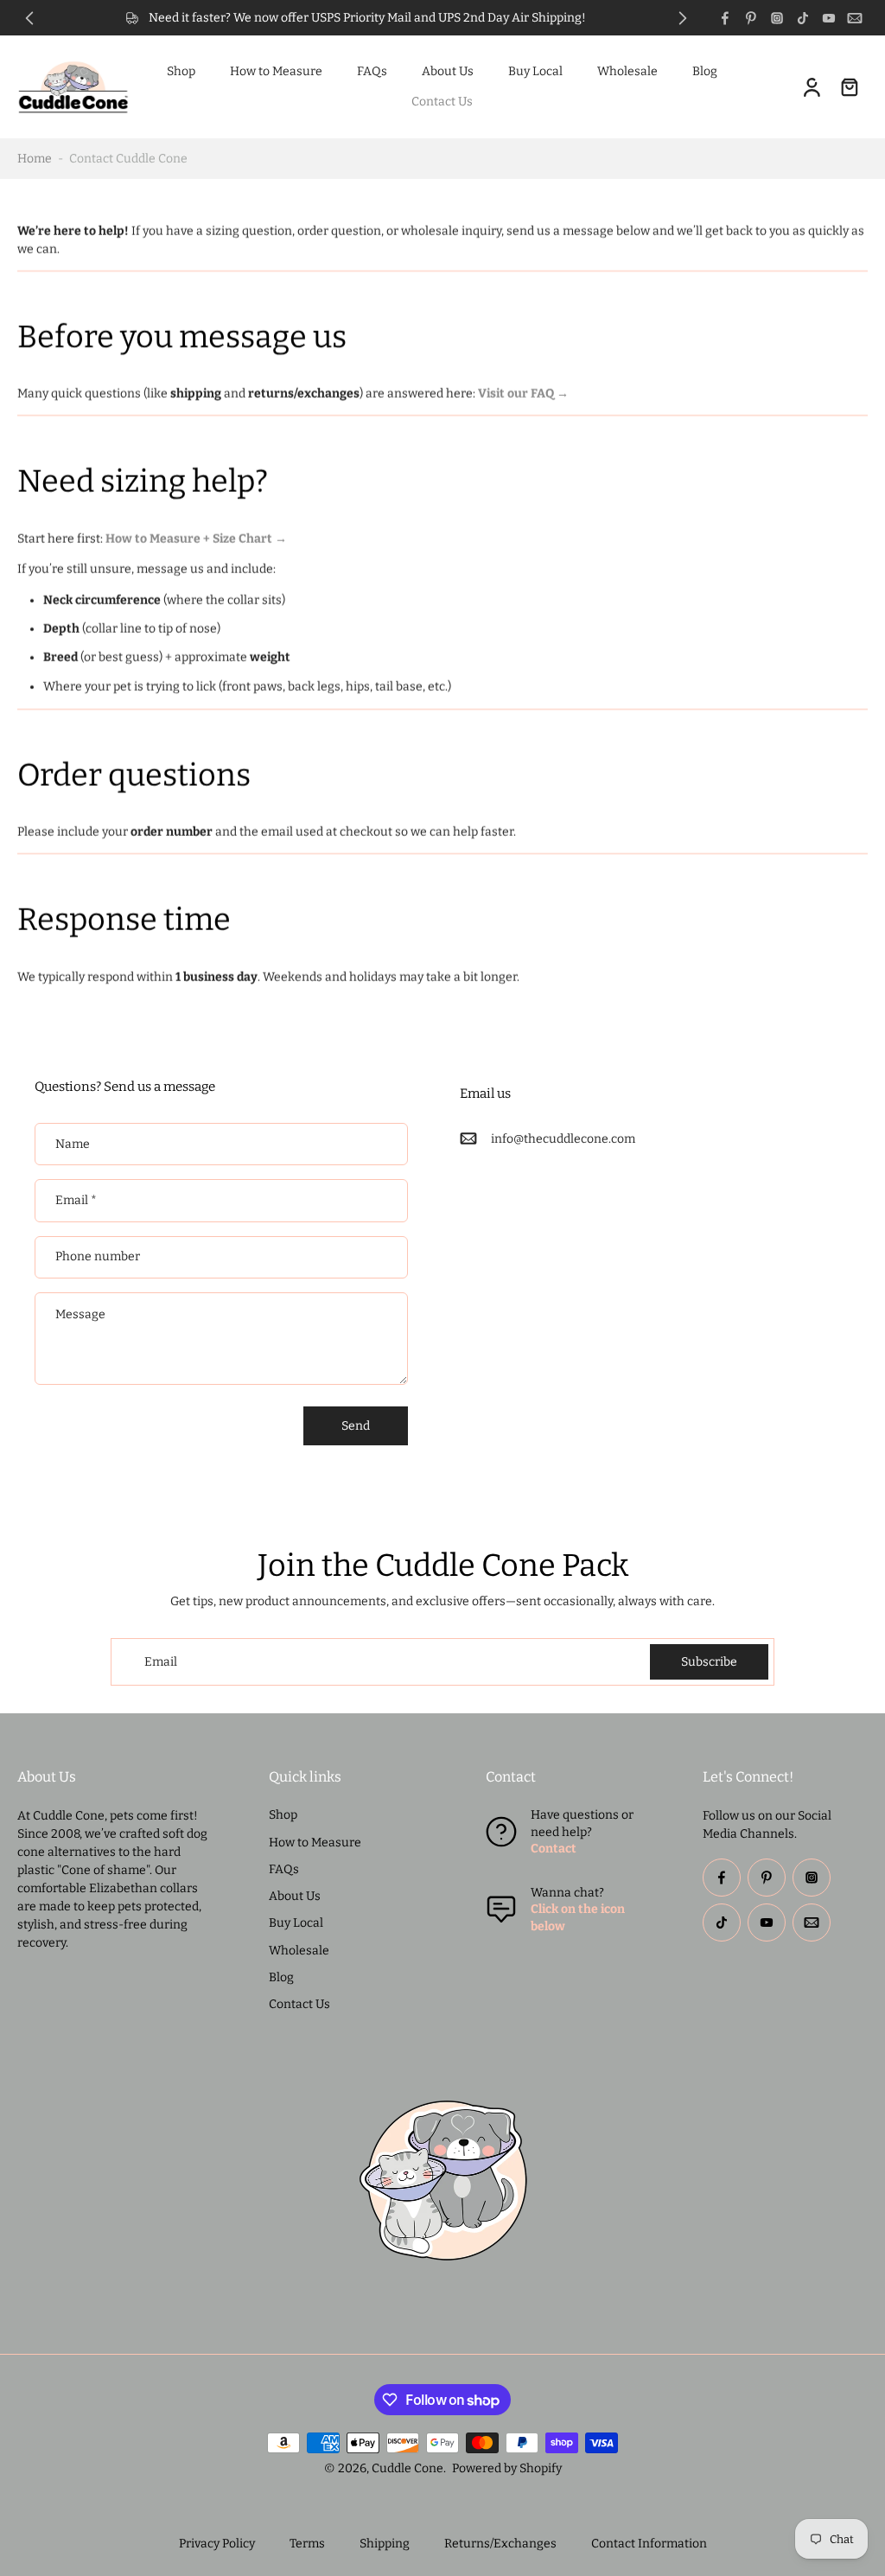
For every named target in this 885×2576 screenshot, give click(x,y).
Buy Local (535, 71)
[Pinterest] (751, 18)
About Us (448, 71)
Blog (705, 71)
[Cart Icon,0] (849, 87)
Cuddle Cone (407, 2468)
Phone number (98, 1257)
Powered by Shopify (507, 2468)
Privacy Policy (217, 2544)
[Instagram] (777, 18)
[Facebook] (725, 18)
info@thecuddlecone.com (563, 1139)
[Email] (855, 18)
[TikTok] (803, 18)
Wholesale (627, 71)
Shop (181, 71)
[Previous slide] (29, 18)
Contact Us (442, 102)
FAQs (372, 71)
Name (73, 1144)
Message (80, 1314)
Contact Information (649, 2544)
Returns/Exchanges (500, 2544)
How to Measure (276, 71)
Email (76, 1200)
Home (35, 159)
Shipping (385, 2544)
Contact (554, 1849)
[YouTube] (829, 18)
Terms (307, 2544)
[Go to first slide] (683, 18)
